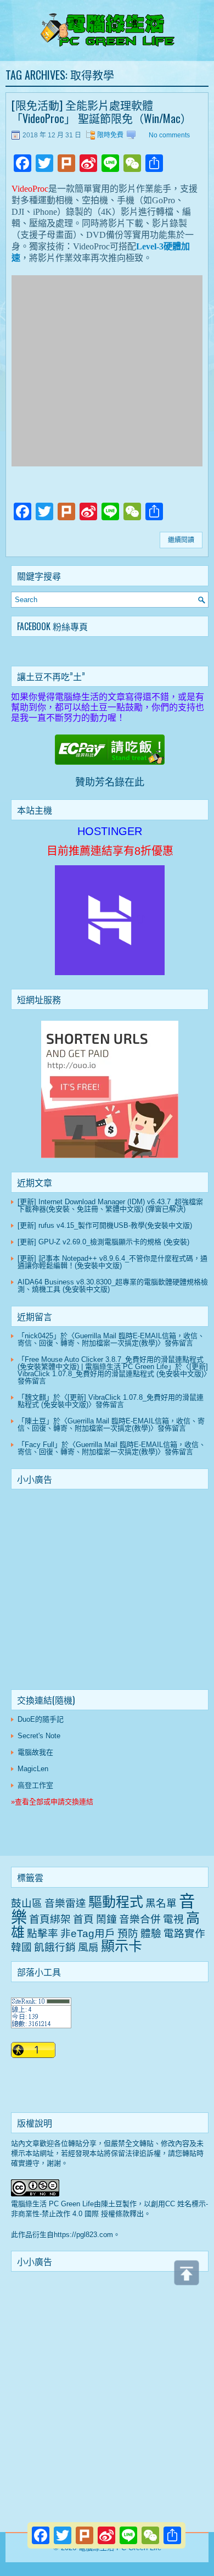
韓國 (21, 1947)
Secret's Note (39, 1736)
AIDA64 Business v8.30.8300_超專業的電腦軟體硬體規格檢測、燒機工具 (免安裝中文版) (113, 1286)
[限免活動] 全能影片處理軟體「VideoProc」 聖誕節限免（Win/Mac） (102, 112)
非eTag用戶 (88, 1934)
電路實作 (184, 1934)
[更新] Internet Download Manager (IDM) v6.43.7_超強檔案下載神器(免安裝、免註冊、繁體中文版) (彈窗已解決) (110, 1205)
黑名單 (161, 1903)
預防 (128, 1934)
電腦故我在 (35, 1752)
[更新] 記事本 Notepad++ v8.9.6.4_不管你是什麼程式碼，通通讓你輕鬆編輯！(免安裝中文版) (112, 1262)
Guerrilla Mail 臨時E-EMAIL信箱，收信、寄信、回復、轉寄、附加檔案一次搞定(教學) (111, 1339)
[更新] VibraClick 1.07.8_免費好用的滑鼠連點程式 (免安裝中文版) (113, 1370)
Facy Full (40, 1445)
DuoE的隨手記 (41, 1719)
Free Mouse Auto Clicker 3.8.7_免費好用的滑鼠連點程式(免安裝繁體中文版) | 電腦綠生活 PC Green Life (111, 1363)
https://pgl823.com (83, 2235)
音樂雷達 (65, 1903)
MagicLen (33, 1769)
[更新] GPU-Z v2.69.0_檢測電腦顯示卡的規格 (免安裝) (103, 1242)
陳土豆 (35, 1421)
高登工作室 (35, 1785)
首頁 (83, 1919)
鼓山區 (27, 1903)
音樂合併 (140, 1919)
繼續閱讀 (181, 540)
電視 (173, 1919)
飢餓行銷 (55, 1947)
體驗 (151, 1934)
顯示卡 (122, 1946)
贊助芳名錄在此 (110, 782)
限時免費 (110, 135)
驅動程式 (116, 1902)
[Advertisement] (110, 1592)
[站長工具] (41, 2026)
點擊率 (43, 1934)
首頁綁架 (50, 1919)
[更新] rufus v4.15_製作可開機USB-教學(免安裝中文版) (105, 1225)
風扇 (88, 1947)
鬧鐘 (106, 1919)
